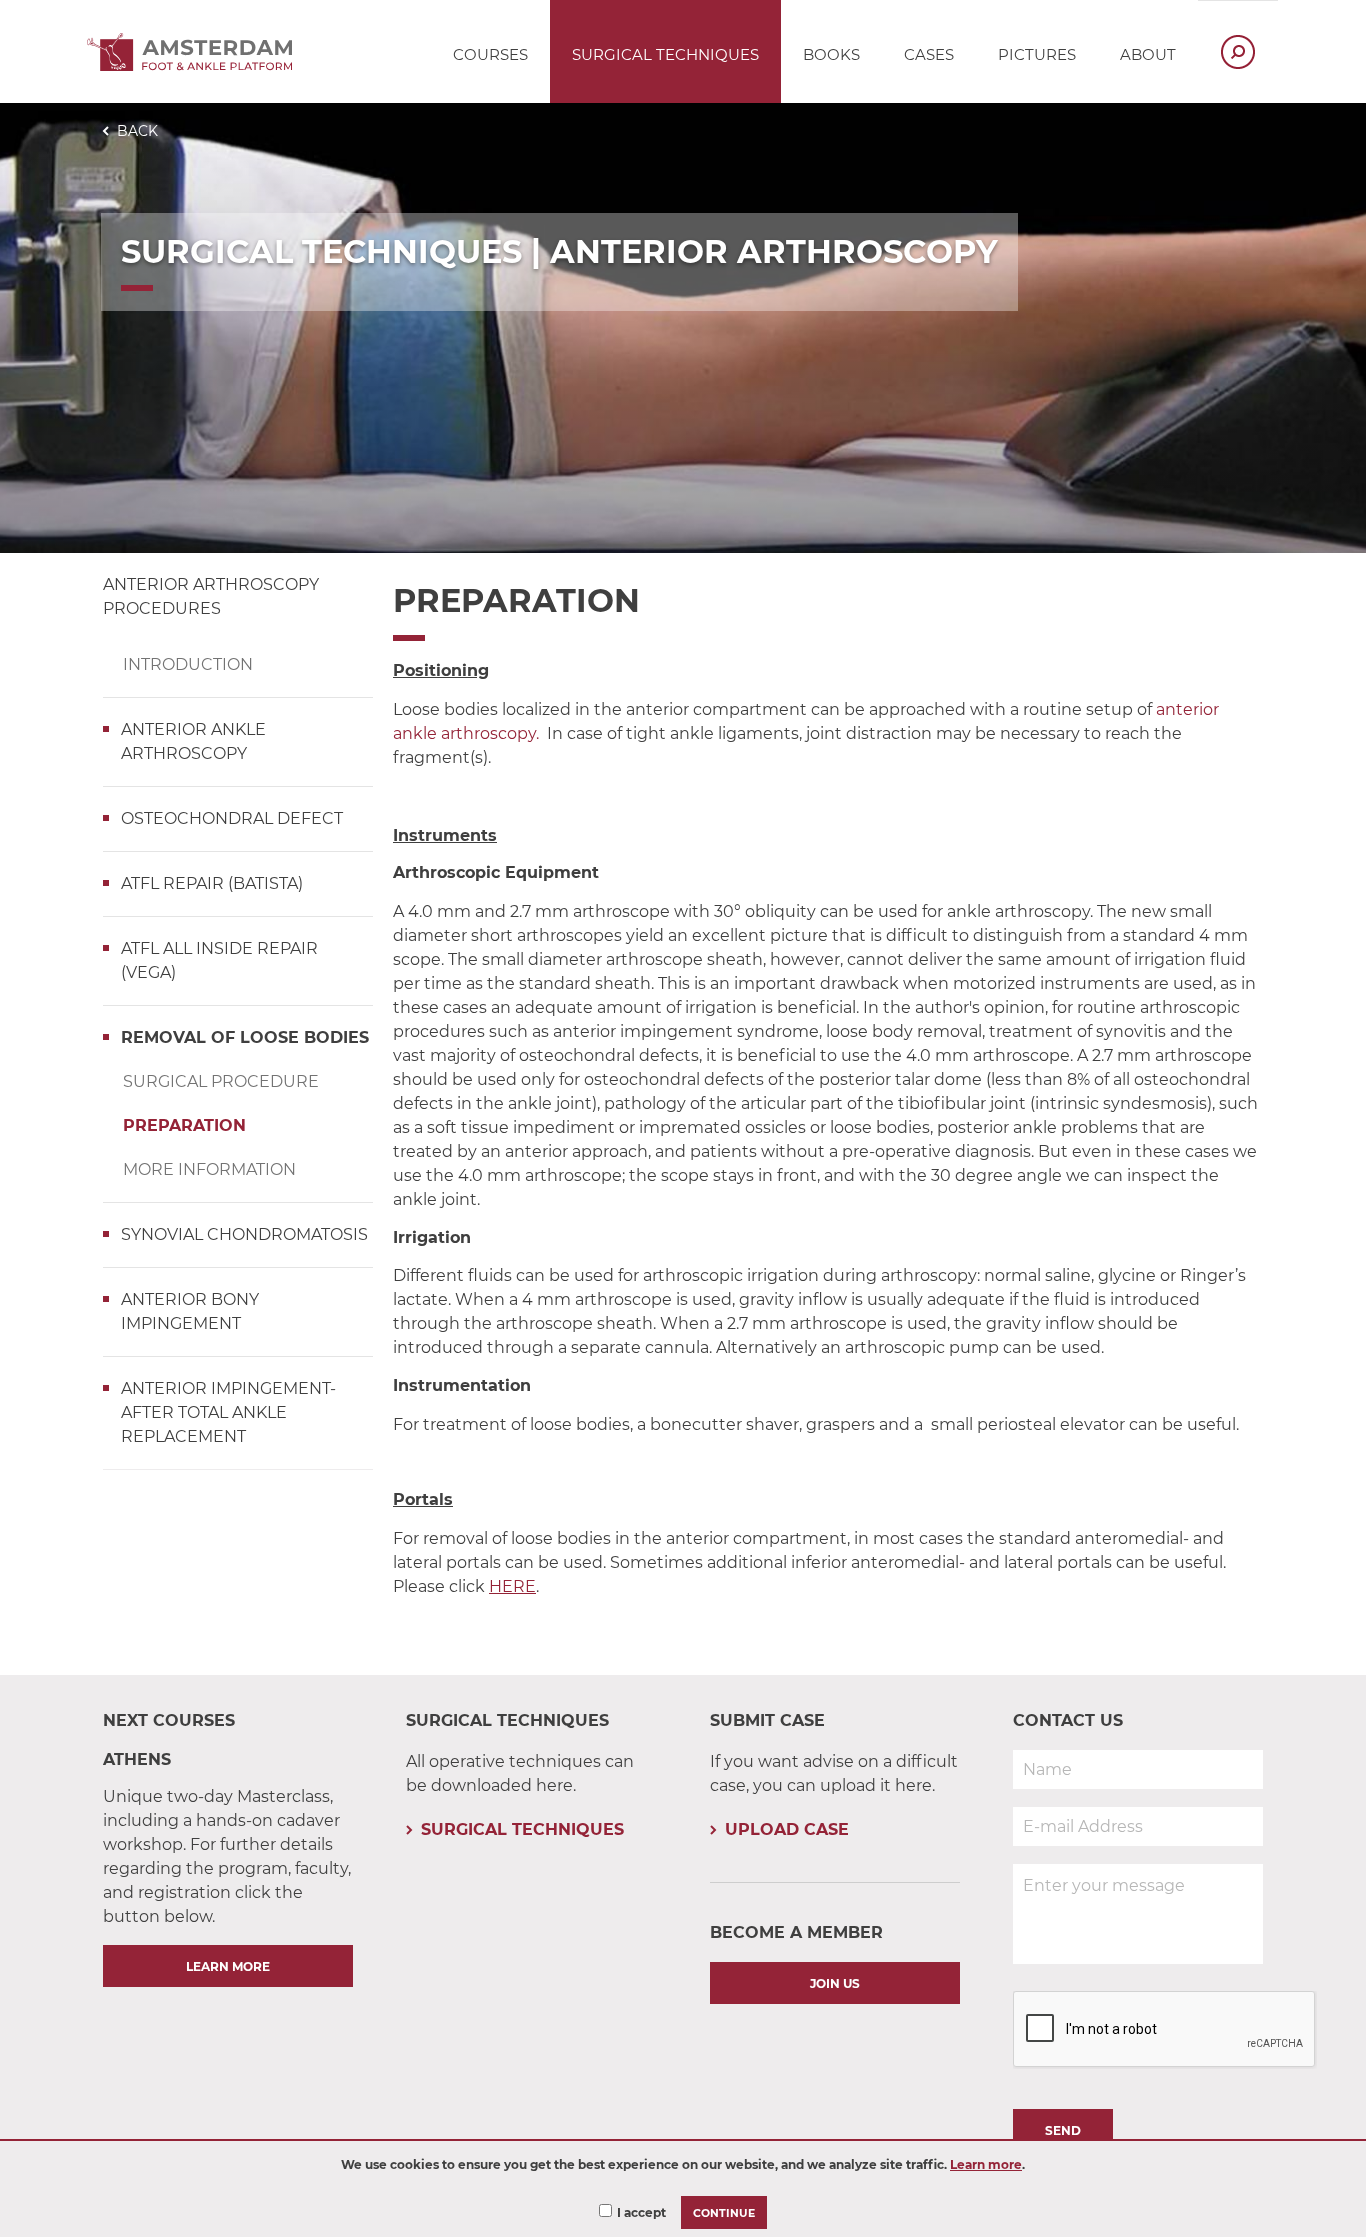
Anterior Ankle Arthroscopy (193, 741)
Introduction (188, 664)
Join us (835, 1983)
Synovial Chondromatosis (244, 1234)
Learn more (986, 2164)
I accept (641, 2212)
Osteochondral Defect (232, 818)
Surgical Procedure (221, 1081)
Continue (724, 2213)
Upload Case (787, 1829)
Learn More (228, 1966)
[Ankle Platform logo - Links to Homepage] (195, 65)
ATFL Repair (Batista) (212, 883)
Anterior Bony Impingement (190, 1311)
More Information (209, 1169)
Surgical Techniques (522, 1829)
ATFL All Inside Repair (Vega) (219, 960)
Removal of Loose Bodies (245, 1037)
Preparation (184, 1125)
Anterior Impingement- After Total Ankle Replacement (228, 1412)
